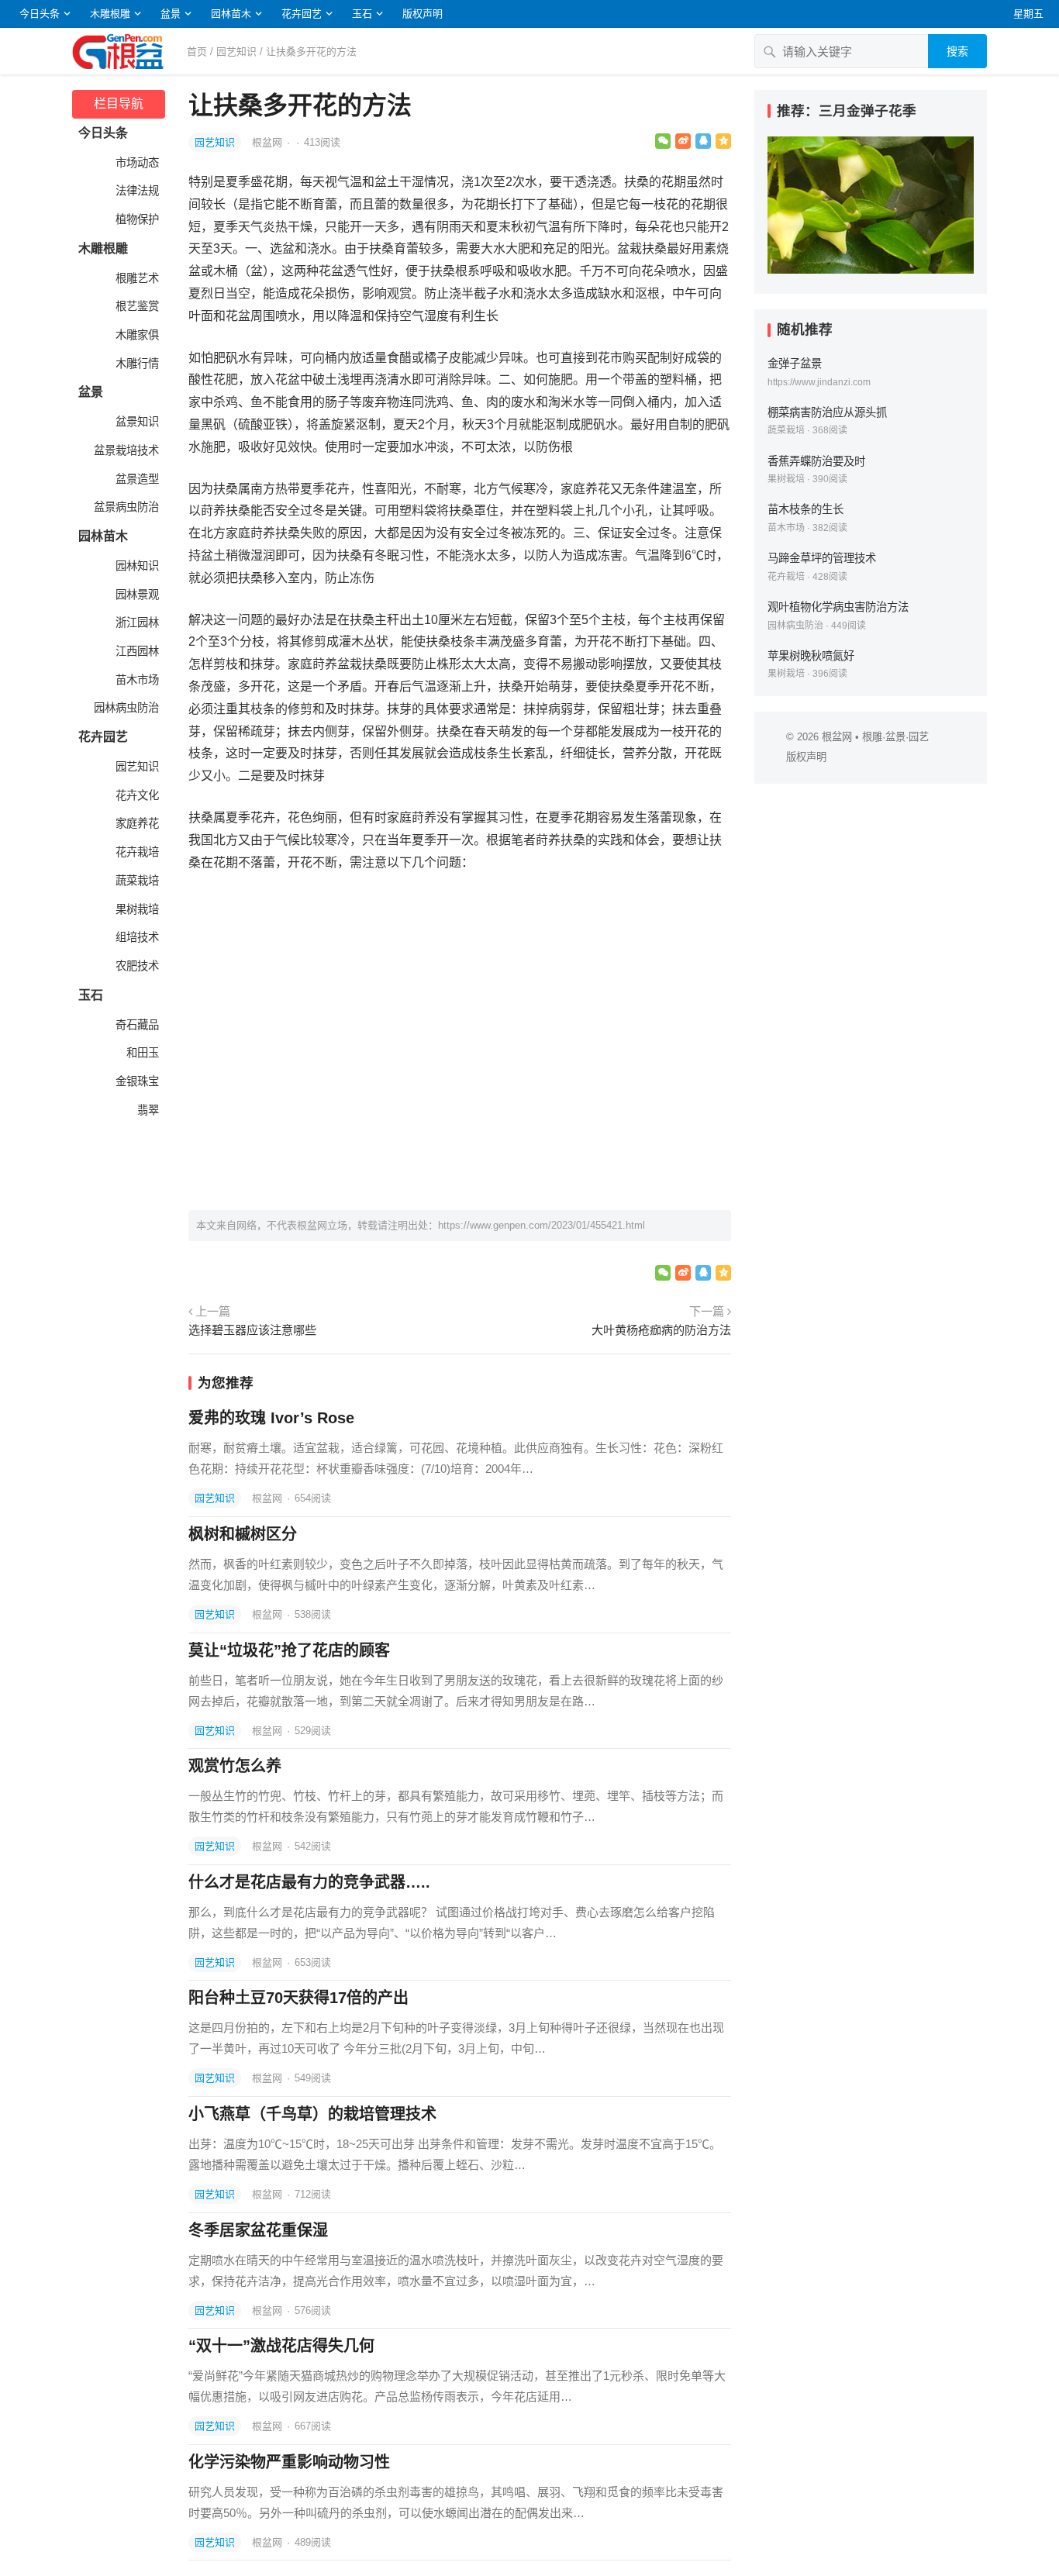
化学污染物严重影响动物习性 (289, 2462)
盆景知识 (136, 422)
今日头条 (40, 14)
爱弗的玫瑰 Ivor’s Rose (271, 1418)
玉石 (362, 14)
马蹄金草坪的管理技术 (822, 558)
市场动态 (136, 163)
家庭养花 (136, 823)
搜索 (957, 51)
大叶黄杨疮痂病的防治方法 (661, 1330)
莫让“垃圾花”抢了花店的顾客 (289, 1650)
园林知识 (136, 566)
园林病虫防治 (125, 708)
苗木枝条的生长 (805, 509)
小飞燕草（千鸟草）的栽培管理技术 (312, 2114)
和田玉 (141, 1053)
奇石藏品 (136, 1025)
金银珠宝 (136, 1081)
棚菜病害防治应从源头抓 (827, 412)
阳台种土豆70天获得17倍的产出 (298, 1998)
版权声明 (423, 14)
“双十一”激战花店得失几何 (281, 2346)
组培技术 (136, 937)
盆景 (171, 14)
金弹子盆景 (795, 364)
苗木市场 (136, 680)
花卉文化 (136, 795)
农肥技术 (136, 966)
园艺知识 (236, 52)
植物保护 (136, 219)
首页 (197, 52)
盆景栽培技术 (125, 450)
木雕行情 (136, 364)
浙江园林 (136, 622)
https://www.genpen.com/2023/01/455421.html (542, 1225)
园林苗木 (231, 14)
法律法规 (136, 191)
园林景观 (136, 595)
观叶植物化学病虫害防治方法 (838, 607)
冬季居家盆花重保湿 (258, 2230)
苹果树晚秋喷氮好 (811, 656)
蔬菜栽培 (136, 881)
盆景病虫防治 (125, 507)
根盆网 (269, 142)
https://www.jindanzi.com (819, 382)
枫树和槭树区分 (243, 1534)
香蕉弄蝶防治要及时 (816, 461)
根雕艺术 (136, 278)
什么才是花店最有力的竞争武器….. (309, 1882)
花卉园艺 (302, 14)
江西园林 (136, 651)
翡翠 (147, 1110)
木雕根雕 (110, 14)
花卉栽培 (136, 852)
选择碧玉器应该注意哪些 (252, 1330)
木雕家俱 (136, 335)
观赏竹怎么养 (235, 1766)
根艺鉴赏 (136, 306)
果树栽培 (136, 909)
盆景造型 (136, 479)
